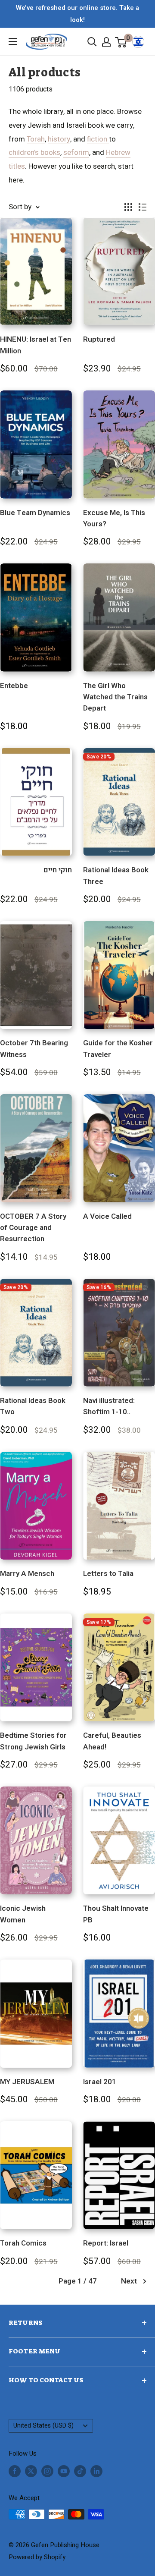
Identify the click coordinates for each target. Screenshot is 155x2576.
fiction (98, 139)
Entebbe (14, 686)
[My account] (106, 42)
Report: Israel (106, 2243)
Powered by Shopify (37, 2557)
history (59, 139)
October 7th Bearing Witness (34, 1049)
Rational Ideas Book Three (116, 876)
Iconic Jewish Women (23, 1914)
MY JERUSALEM (27, 2082)
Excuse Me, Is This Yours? (114, 518)
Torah (36, 139)
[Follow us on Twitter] (31, 2471)
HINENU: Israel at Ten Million (36, 345)
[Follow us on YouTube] (64, 2471)
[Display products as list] (143, 207)
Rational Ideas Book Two (33, 1406)
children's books (34, 153)
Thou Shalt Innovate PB (116, 1914)
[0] (121, 42)
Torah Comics (23, 2243)
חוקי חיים (58, 870)
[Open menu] (13, 41)
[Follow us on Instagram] (47, 2471)
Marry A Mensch (27, 1574)
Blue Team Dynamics (35, 513)
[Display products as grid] (128, 207)
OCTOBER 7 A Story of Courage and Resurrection (33, 1228)
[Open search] (92, 42)
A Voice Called (107, 1216)
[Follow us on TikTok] (80, 2471)
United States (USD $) (43, 2426)
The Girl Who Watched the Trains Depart (115, 697)
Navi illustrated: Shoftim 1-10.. (109, 1406)
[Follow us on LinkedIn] (96, 2471)
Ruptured (99, 339)
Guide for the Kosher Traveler (118, 1049)
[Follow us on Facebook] (15, 2471)
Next (129, 2281)
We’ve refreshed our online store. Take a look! (77, 14)
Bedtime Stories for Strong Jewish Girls (33, 1741)
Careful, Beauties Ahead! (112, 1741)
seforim (76, 153)
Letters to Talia (108, 1574)
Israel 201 (100, 2082)
